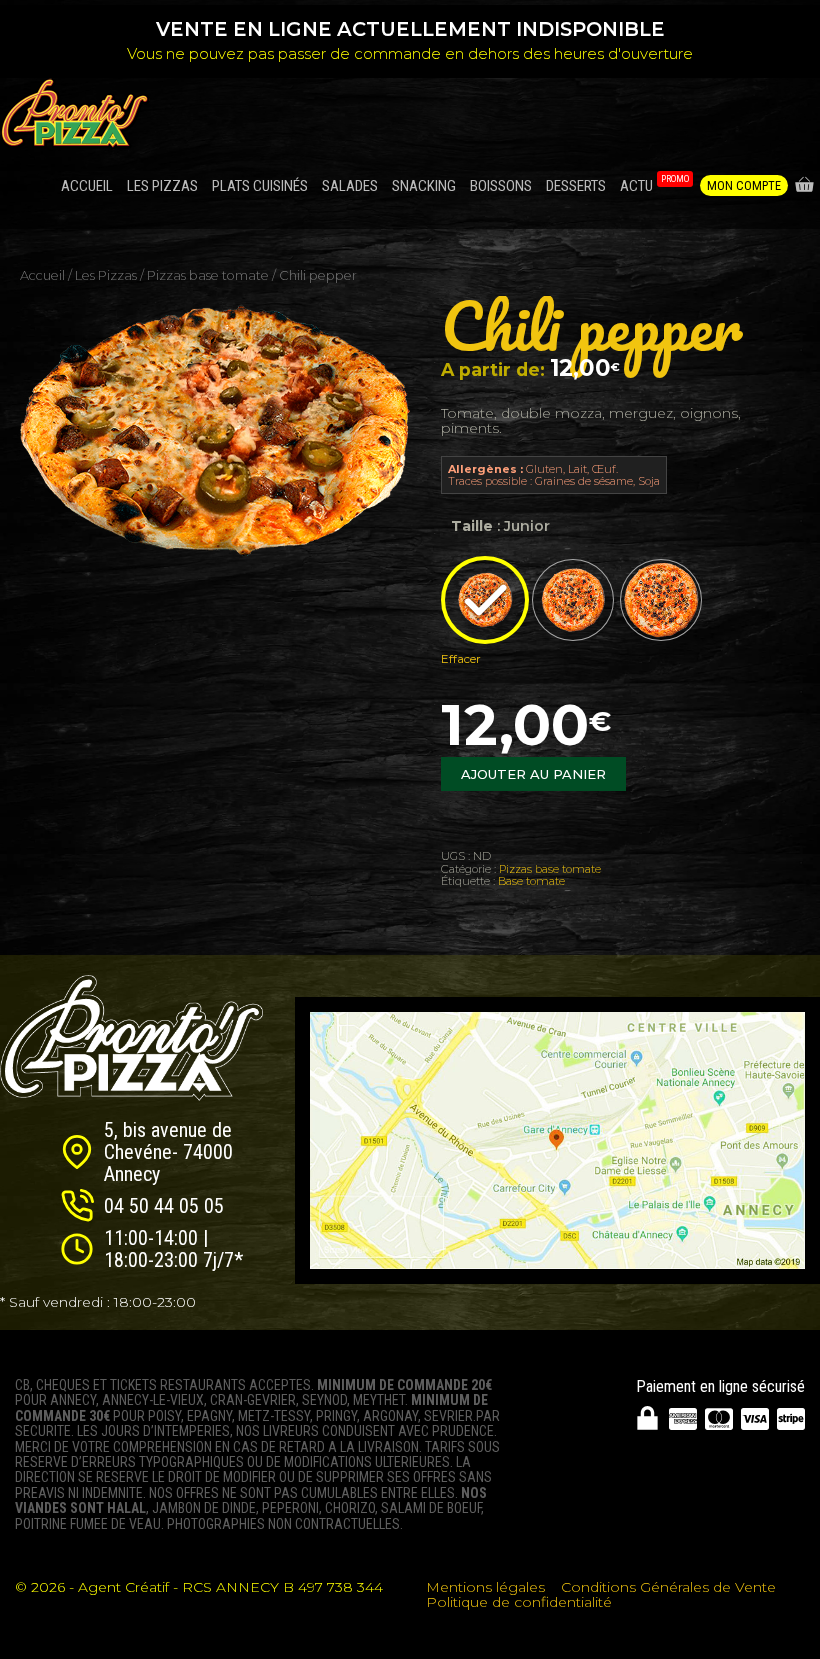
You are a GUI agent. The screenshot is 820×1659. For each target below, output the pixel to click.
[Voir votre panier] (804, 186)
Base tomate (531, 881)
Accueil (87, 186)
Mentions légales (485, 1587)
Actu (654, 184)
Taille (472, 526)
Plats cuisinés (260, 186)
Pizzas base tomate (208, 275)
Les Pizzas (106, 275)
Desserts (576, 186)
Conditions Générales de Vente (668, 1587)
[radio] (485, 600)
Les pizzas (162, 186)
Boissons (501, 186)
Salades (350, 186)
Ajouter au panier (533, 774)
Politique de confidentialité (519, 1602)
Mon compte (744, 185)
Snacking (424, 186)
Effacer (461, 659)
